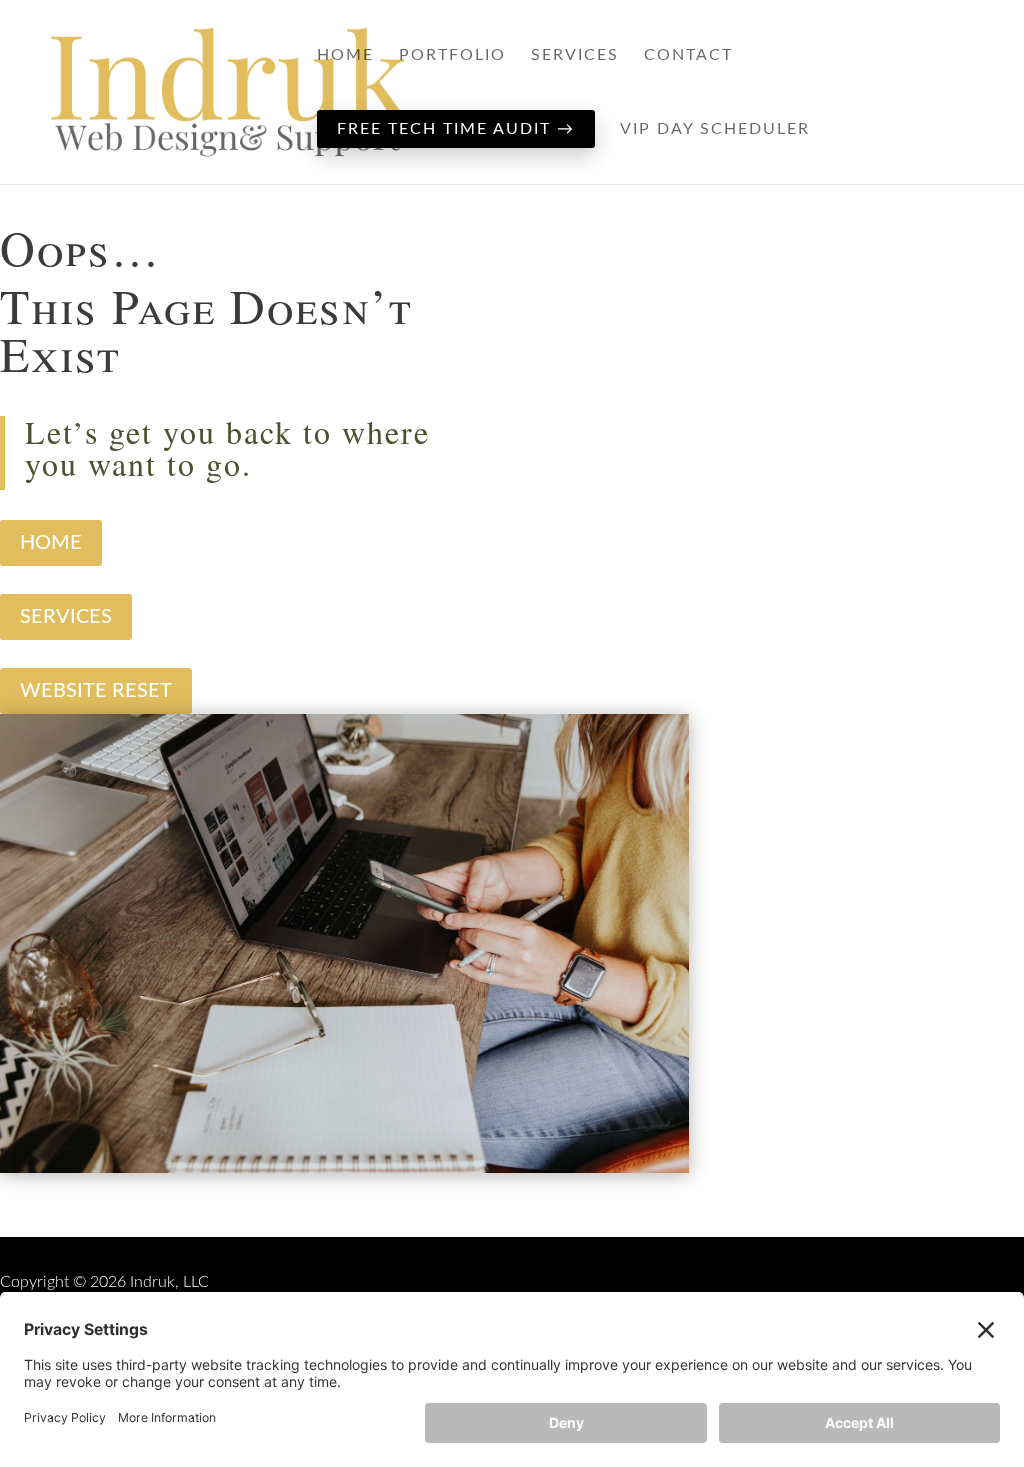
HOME (51, 543)
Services (575, 55)
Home (345, 55)
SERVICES (66, 617)
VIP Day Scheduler (715, 129)
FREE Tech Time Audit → (456, 129)
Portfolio (452, 55)
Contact (688, 55)
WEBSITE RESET (96, 691)
